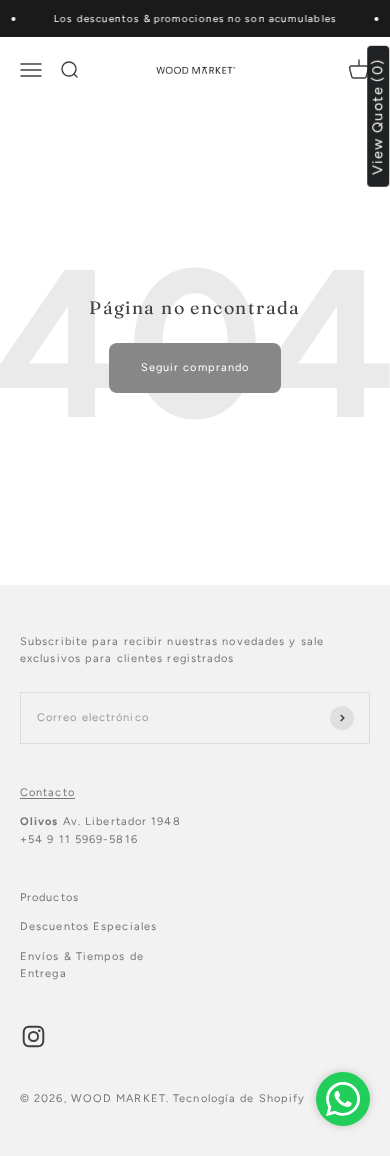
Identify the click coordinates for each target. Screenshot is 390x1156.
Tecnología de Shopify (239, 1098)
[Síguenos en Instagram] (33, 1036)
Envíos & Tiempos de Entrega (82, 965)
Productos (49, 897)
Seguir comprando (195, 367)
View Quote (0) (378, 116)
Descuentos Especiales (88, 926)
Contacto (47, 792)
